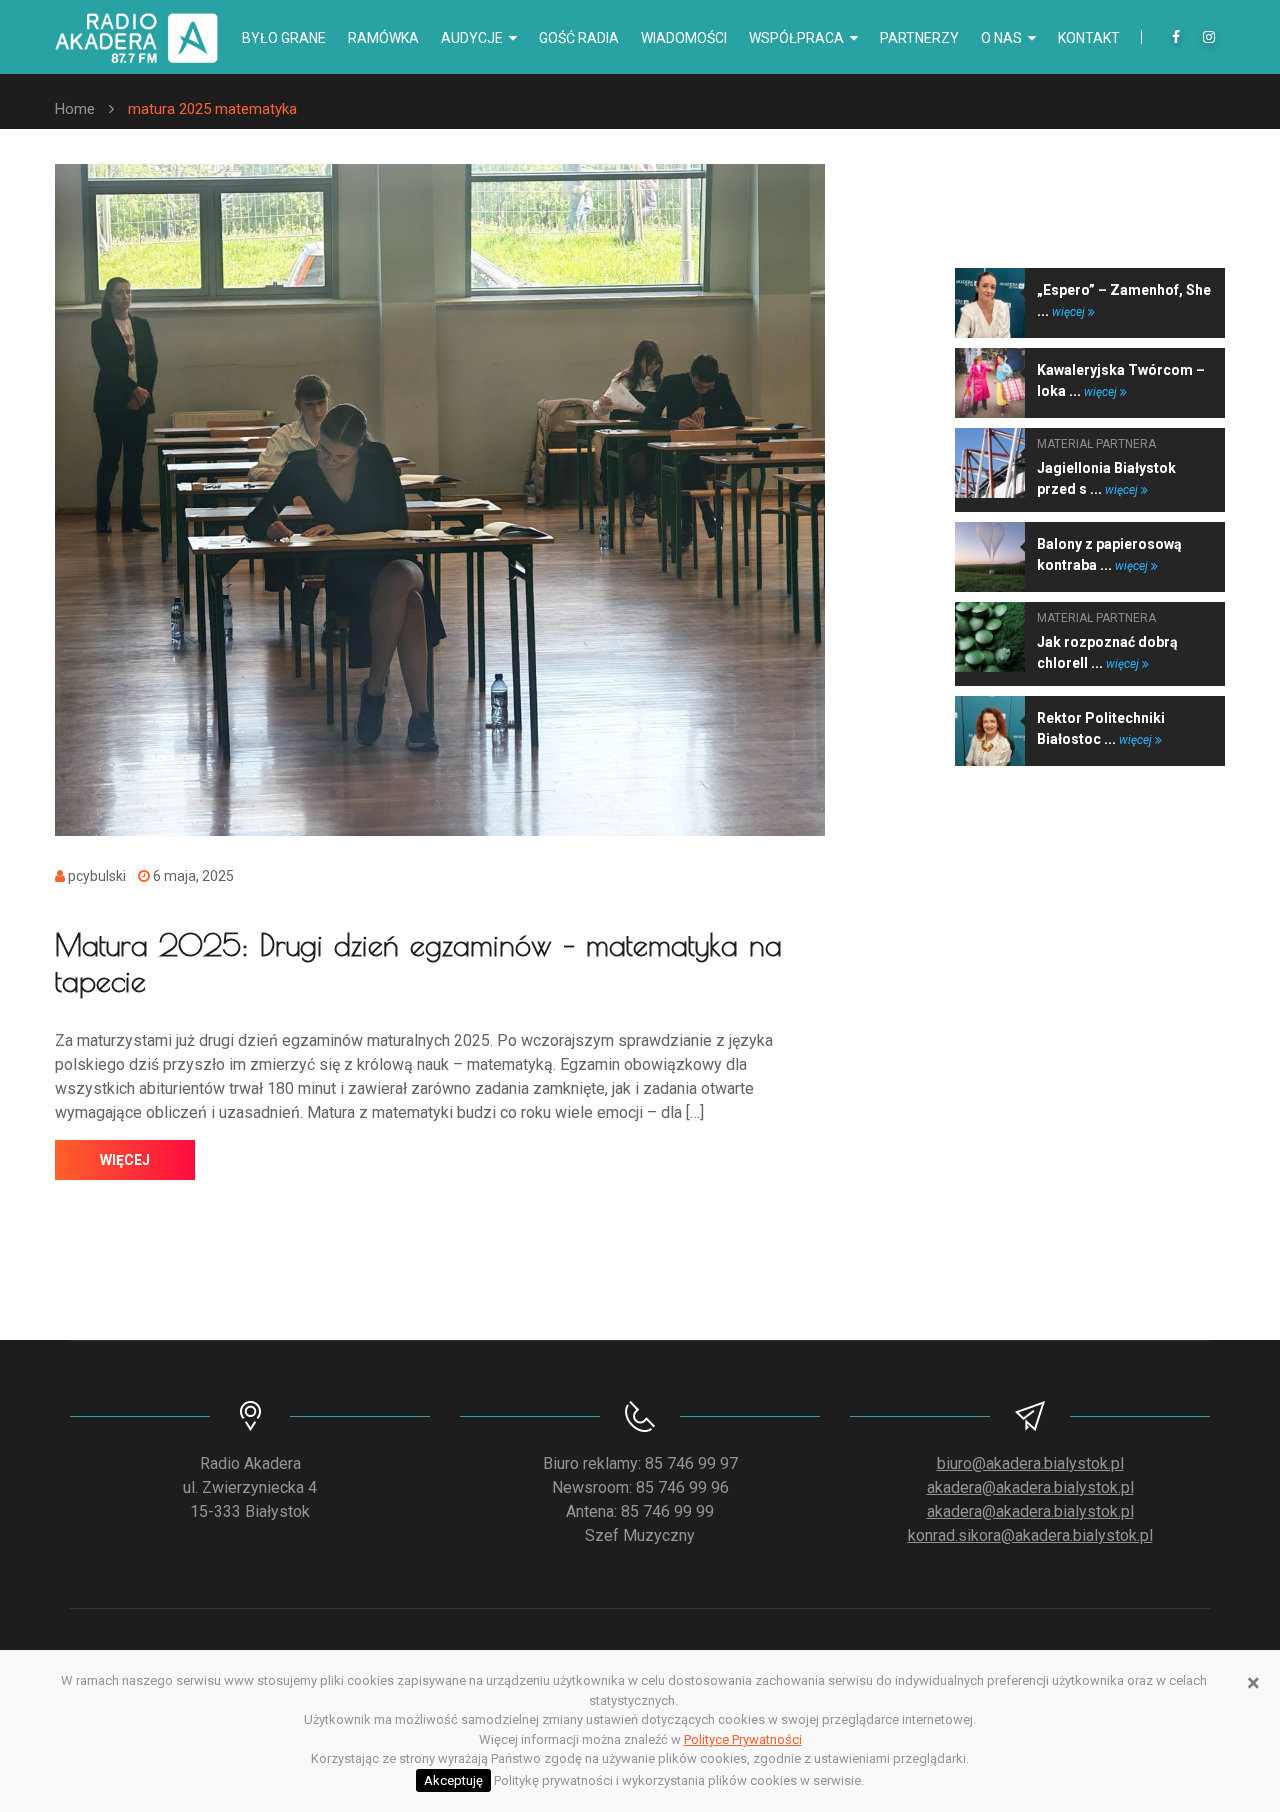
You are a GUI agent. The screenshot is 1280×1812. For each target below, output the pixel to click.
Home (75, 109)
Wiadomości (684, 38)
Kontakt (1089, 38)
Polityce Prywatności (743, 1739)
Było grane (284, 38)
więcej (125, 1160)
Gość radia (579, 38)
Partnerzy (919, 38)
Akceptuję (453, 1780)
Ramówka (383, 38)
